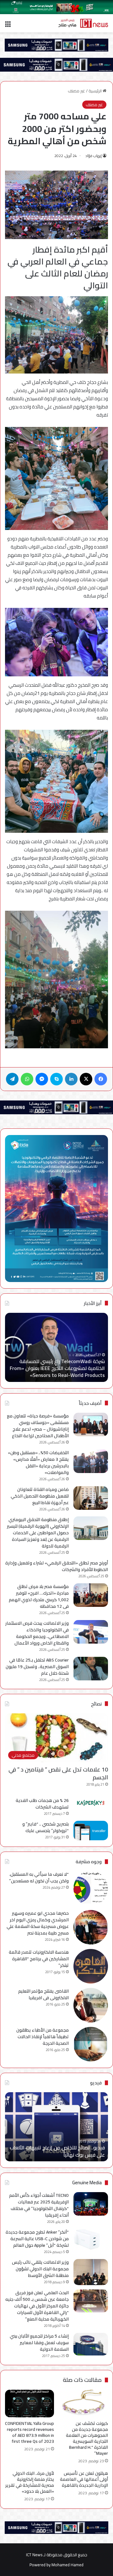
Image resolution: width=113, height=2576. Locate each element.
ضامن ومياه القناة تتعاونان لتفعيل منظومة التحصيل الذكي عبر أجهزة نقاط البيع (40, 1496)
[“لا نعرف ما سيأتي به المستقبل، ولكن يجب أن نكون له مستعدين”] (91, 1888)
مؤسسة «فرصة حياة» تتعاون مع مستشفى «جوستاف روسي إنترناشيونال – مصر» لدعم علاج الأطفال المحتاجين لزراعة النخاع (38, 1426)
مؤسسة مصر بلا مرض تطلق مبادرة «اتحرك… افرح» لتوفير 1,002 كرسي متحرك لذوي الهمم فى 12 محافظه (39, 1596)
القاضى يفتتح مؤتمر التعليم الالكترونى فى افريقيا (43, 1994)
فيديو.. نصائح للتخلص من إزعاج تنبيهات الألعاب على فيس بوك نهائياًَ (57, 2151)
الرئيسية (96, 91)
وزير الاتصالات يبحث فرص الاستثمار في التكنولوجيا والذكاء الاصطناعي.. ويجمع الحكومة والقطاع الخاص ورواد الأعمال (37, 1633)
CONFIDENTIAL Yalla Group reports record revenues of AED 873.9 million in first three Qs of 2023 (30, 2432)
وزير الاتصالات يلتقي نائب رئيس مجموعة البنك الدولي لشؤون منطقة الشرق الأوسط (40, 2269)
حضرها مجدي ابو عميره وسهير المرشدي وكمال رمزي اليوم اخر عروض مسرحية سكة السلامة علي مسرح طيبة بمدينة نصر (38, 1923)
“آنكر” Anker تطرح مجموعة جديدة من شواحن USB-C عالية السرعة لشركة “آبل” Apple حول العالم (37, 2239)
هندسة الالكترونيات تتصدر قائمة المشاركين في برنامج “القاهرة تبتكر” (39, 1959)
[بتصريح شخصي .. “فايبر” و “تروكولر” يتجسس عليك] (91, 1831)
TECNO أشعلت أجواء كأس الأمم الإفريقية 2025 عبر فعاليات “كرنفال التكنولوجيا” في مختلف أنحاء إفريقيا (39, 2205)
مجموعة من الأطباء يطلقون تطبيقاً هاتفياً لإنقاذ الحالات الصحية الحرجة (43, 2037)
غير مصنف (76, 91)
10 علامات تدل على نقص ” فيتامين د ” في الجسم (58, 1773)
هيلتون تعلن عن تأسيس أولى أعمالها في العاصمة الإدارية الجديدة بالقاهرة (84, 2479)
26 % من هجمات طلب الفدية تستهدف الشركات (42, 1804)
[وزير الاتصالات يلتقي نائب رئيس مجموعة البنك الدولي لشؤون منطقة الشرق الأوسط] (91, 2272)
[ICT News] (83, 23)
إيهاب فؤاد (94, 156)
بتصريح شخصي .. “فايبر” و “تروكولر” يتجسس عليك (46, 1827)
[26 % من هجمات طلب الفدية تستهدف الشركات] (91, 1803)
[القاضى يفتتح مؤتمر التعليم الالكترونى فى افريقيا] (91, 2005)
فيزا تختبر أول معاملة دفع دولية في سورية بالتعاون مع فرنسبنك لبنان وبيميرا (51, 1372)
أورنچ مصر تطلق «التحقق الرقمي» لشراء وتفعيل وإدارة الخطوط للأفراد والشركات (57, 1566)
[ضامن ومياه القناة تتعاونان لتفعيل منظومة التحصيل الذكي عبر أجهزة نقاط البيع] (91, 1498)
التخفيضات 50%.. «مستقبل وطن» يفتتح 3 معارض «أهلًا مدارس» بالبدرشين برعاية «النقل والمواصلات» (38, 1463)
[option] (56, 2127)
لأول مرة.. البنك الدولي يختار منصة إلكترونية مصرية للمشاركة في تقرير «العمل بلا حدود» (30, 2482)
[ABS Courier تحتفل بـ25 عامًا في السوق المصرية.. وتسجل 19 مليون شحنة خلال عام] (91, 1669)
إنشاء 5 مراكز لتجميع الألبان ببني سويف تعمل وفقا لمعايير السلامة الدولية (39, 2343)
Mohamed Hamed (67, 2565)
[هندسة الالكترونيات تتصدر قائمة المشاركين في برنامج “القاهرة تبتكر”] (91, 1966)
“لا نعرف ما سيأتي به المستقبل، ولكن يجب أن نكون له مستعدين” (39, 1877)
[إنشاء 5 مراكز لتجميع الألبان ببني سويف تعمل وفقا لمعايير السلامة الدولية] (91, 2344)
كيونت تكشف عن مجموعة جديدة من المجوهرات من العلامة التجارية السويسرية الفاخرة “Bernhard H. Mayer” (87, 2438)
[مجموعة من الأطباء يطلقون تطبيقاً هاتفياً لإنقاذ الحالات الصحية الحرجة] (91, 2044)
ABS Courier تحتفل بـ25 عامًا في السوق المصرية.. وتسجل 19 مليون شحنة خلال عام (37, 1667)
